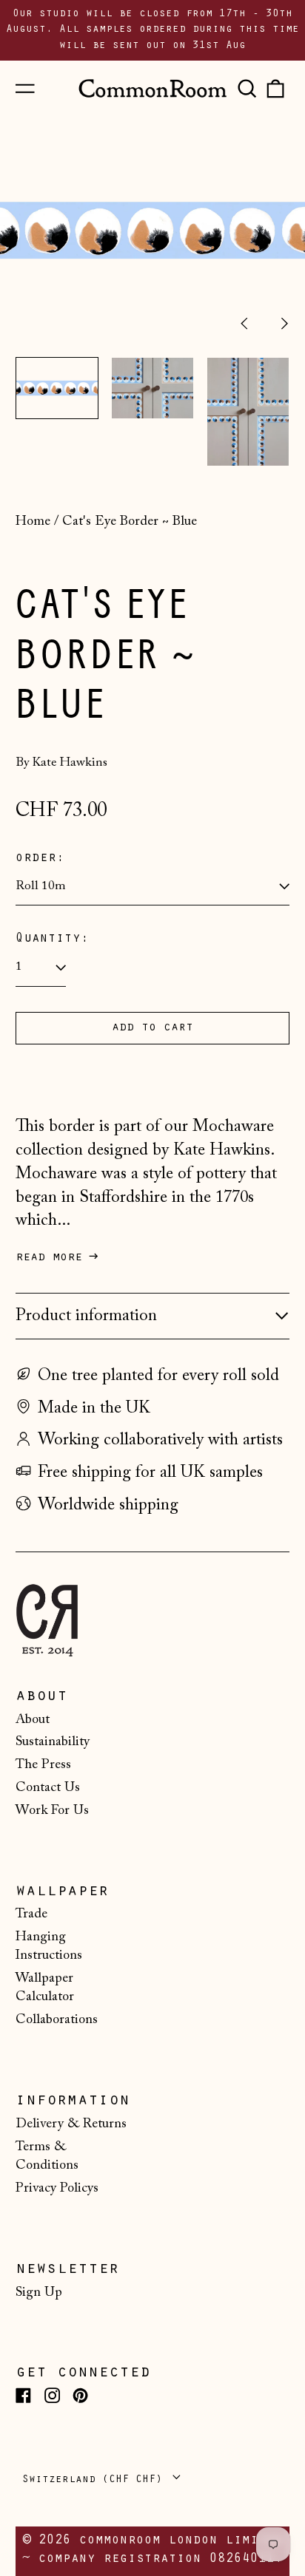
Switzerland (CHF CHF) (95, 2480)
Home (33, 522)
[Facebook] (23, 2395)
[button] (247, 88)
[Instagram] (52, 2395)
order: (40, 859)
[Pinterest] (80, 2395)
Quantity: (52, 939)
